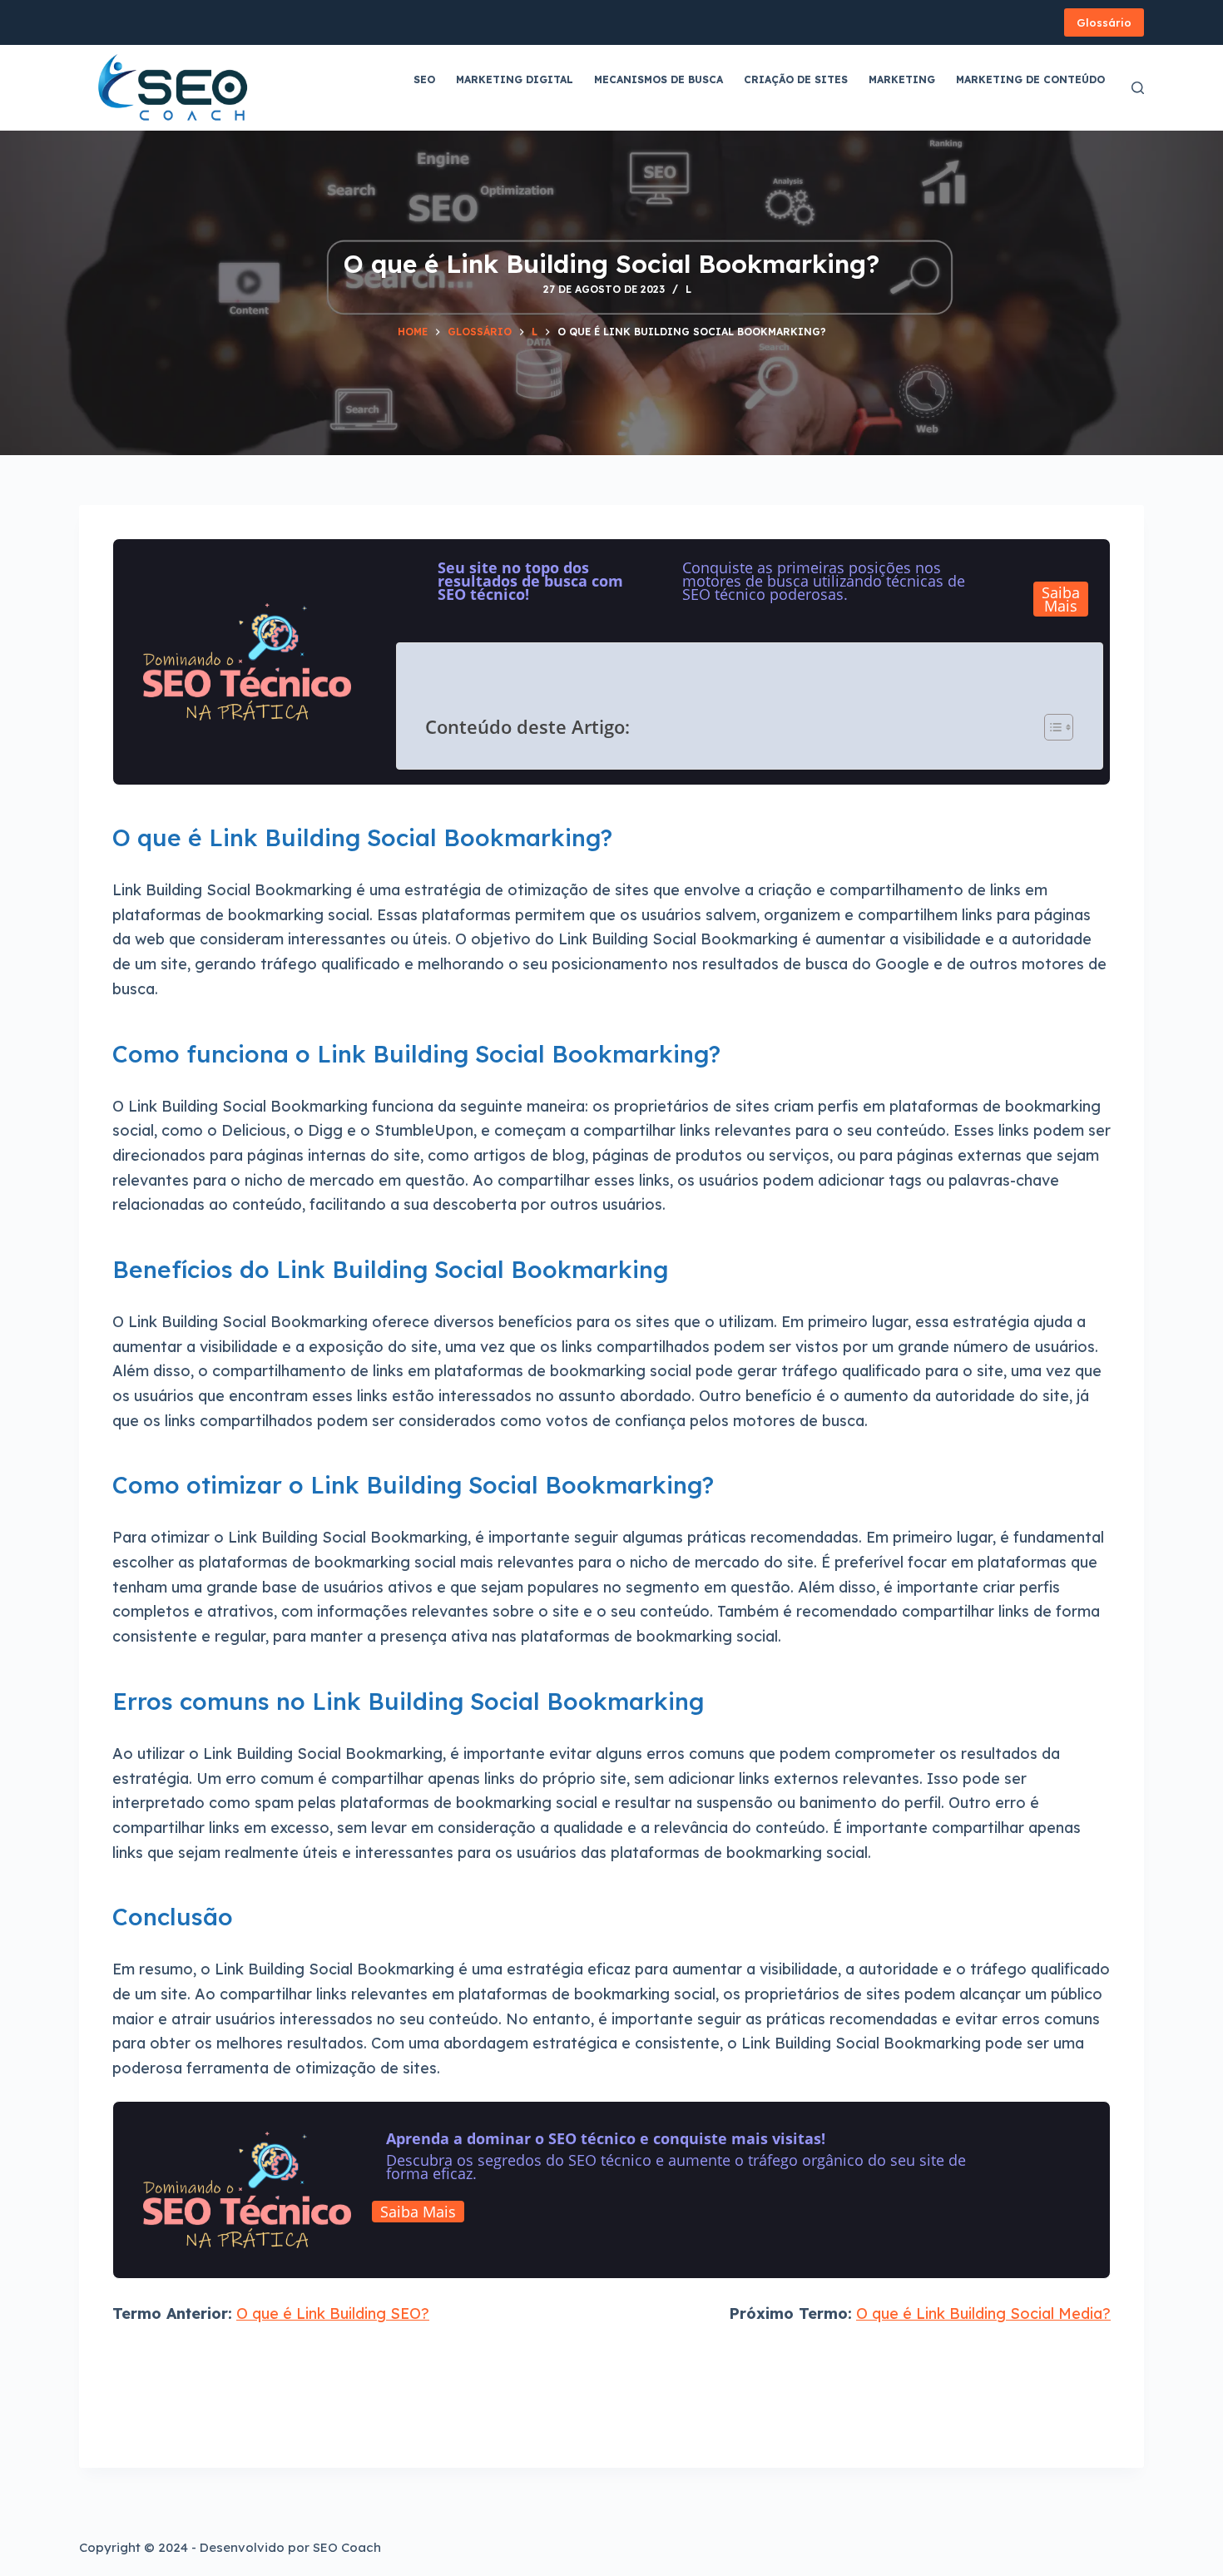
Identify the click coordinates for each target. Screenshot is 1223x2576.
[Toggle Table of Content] (1051, 727)
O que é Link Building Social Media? (983, 2313)
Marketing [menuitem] (902, 79)
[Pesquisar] (1138, 88)
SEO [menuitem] (424, 79)
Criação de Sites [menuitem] (796, 79)
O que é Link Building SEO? (333, 2313)
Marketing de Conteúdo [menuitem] (1030, 79)
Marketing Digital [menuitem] (515, 79)
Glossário (1104, 22)
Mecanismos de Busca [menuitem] (659, 79)
